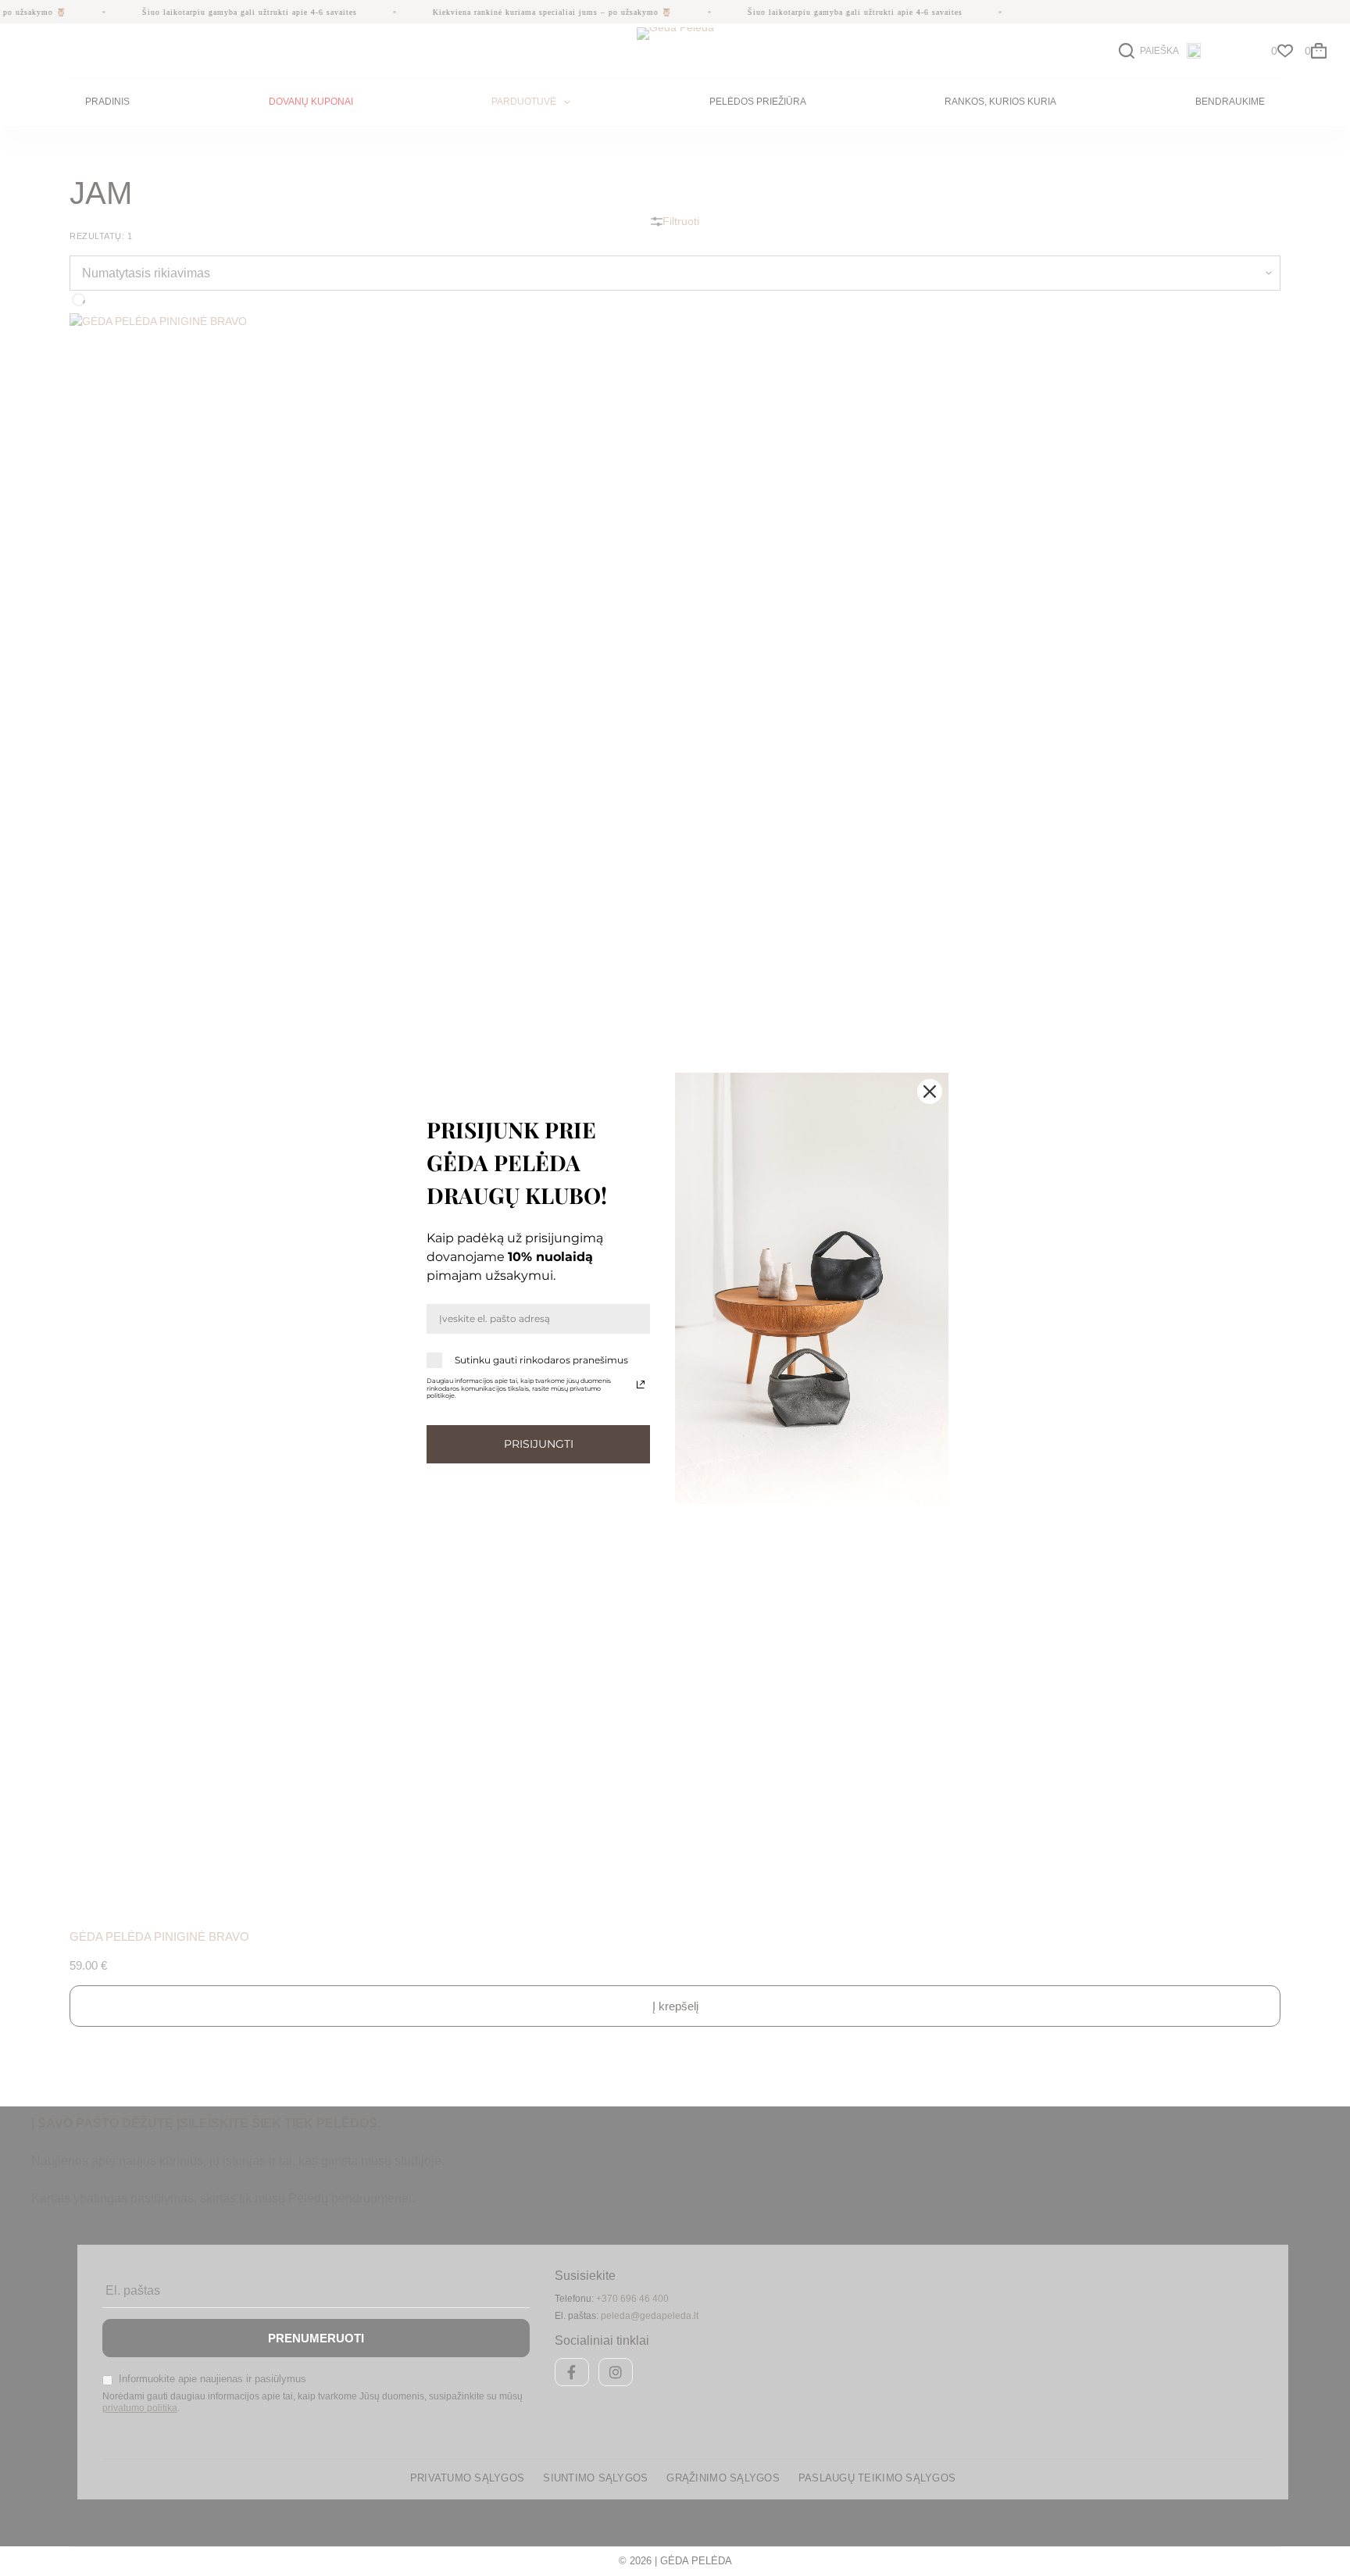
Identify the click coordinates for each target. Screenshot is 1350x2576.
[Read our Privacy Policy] (641, 1384)
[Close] (930, 1091)
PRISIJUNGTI (539, 1444)
